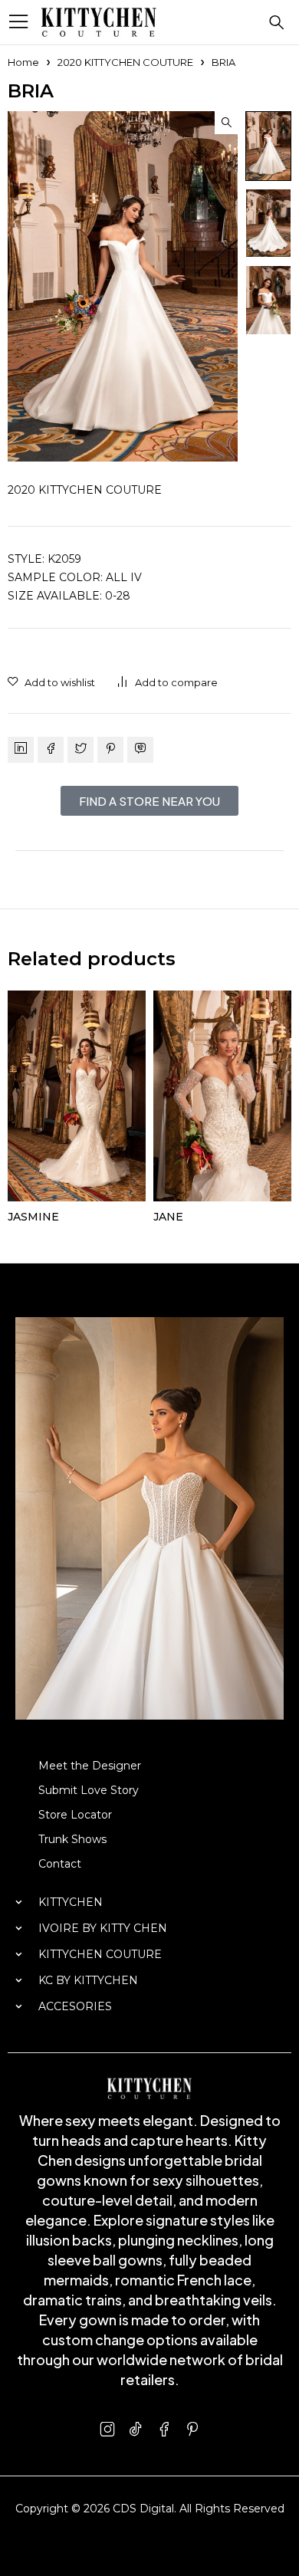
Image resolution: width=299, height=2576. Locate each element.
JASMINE (33, 1217)
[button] (226, 123)
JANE (168, 1217)
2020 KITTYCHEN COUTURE (125, 62)
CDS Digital (143, 2509)
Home (23, 62)
